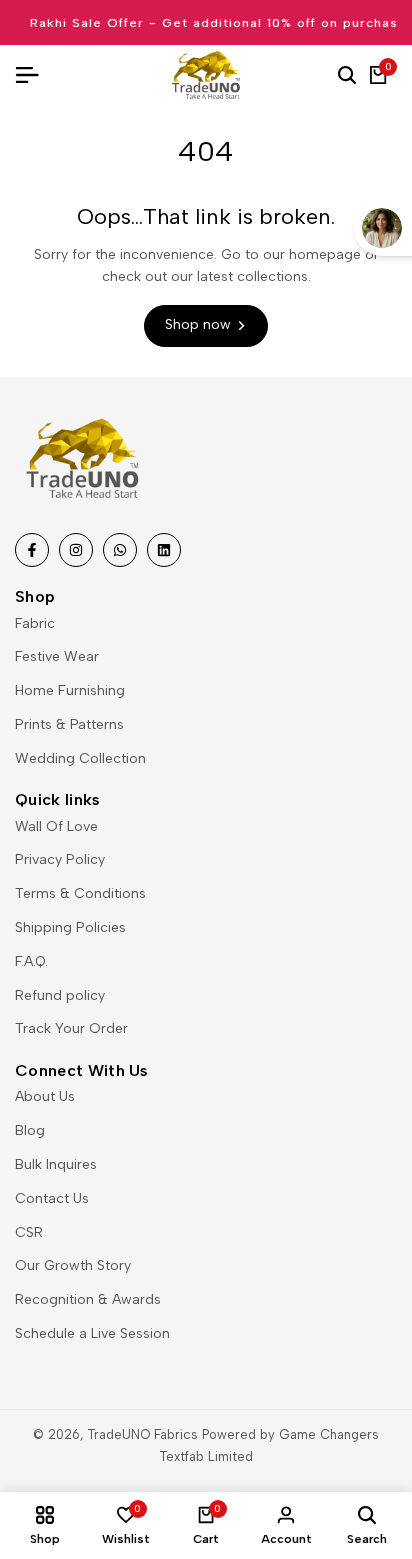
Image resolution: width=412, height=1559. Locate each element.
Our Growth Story (73, 1265)
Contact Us (52, 1198)
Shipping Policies (70, 927)
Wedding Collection (80, 758)
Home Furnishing (70, 690)
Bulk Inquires (56, 1164)
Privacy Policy (60, 859)
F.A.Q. (31, 961)
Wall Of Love (56, 826)
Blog (30, 1130)
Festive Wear (57, 656)
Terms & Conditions (80, 893)
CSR (29, 1232)
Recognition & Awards (88, 1299)
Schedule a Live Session (92, 1333)
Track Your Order (71, 1028)
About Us (45, 1096)
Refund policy (60, 995)
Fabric (35, 623)
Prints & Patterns (69, 724)
